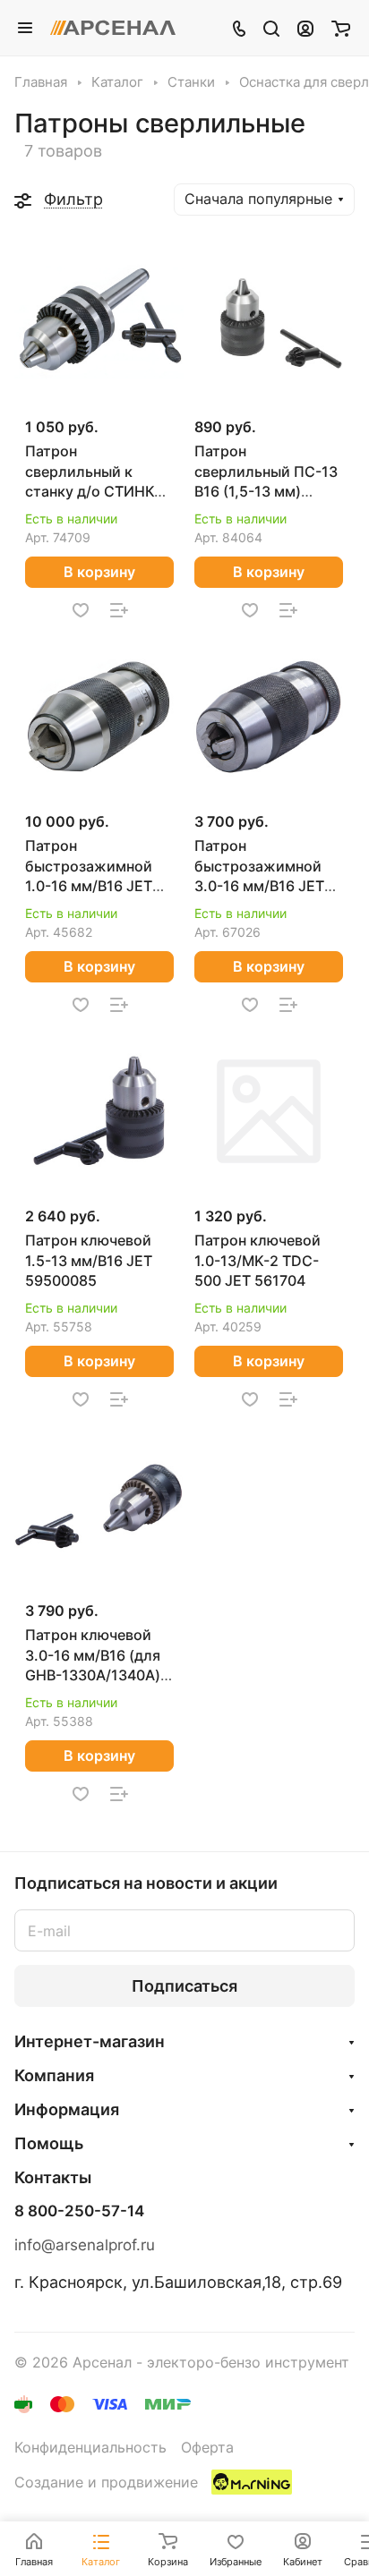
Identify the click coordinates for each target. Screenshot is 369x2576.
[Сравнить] (119, 610)
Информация (67, 2109)
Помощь (49, 2143)
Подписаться (184, 1986)
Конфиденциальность (90, 2448)
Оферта (207, 2448)
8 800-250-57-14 (79, 2211)
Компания (54, 2075)
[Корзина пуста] (341, 28)
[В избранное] (81, 610)
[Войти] (305, 28)
